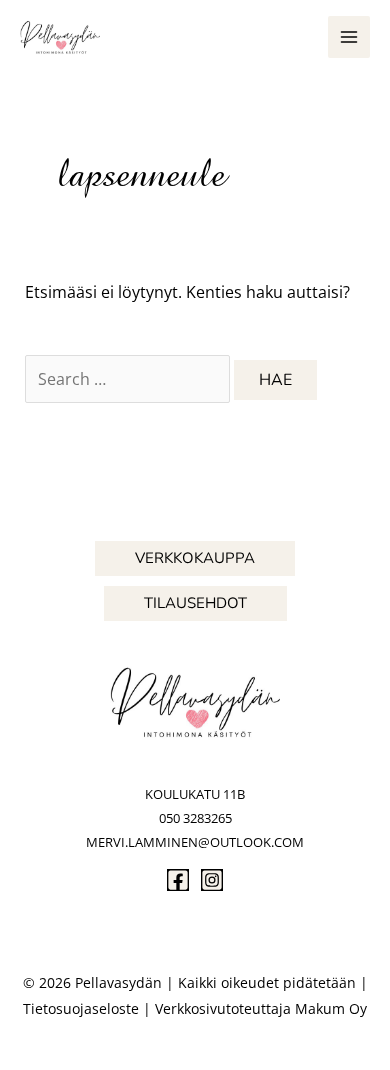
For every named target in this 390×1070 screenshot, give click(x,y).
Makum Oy (331, 1008)
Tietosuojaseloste (81, 1008)
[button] (195, 558)
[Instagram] (212, 880)
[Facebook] (178, 880)
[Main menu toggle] (349, 37)
